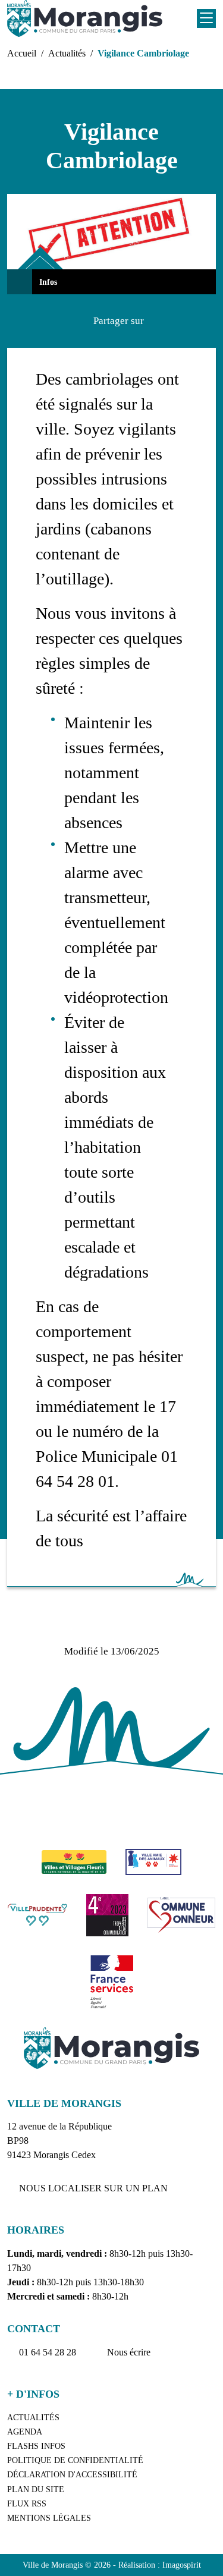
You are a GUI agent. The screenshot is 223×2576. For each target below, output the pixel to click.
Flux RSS (27, 2504)
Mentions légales (49, 2518)
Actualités (67, 53)
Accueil (22, 53)
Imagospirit (182, 2565)
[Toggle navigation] (206, 18)
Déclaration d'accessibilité (72, 2475)
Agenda (25, 2432)
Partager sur (119, 321)
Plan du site (36, 2489)
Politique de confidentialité (75, 2460)
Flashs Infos (36, 2446)
